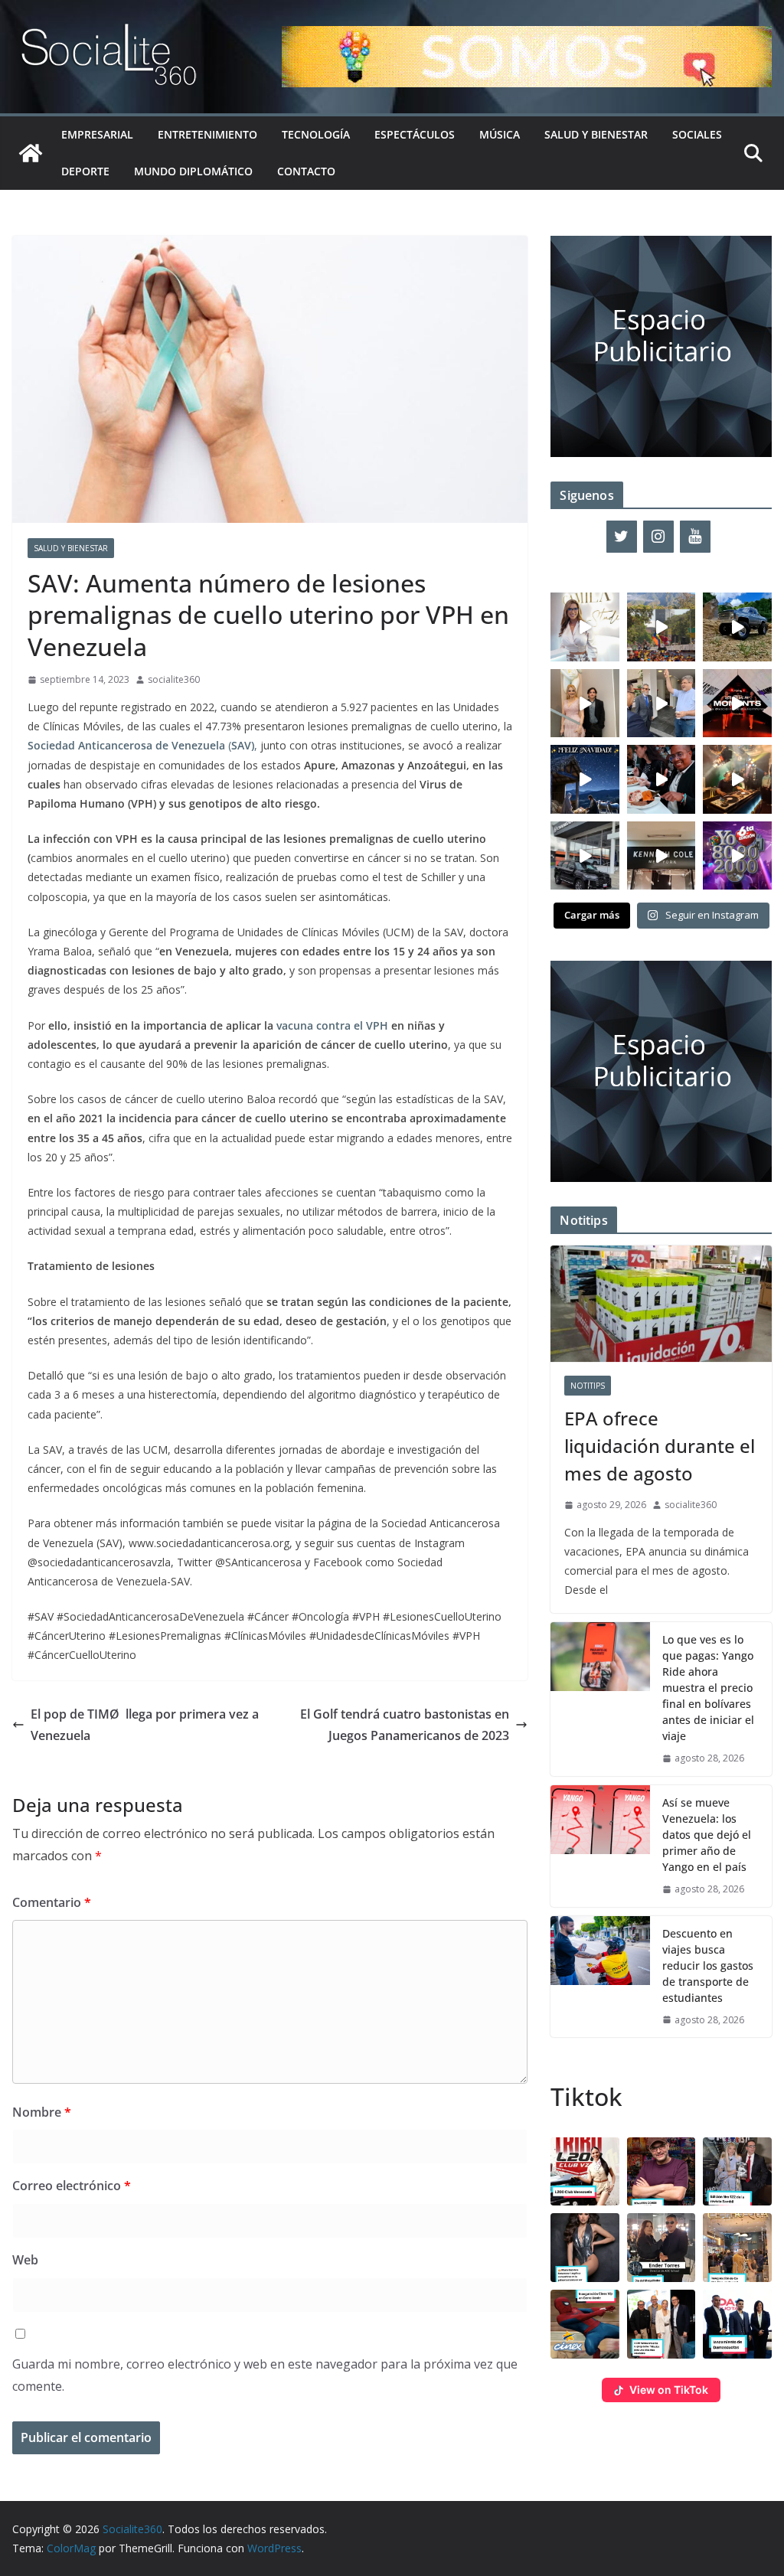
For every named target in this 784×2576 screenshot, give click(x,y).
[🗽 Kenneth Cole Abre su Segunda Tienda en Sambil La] (661, 856)
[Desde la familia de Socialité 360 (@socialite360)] (585, 779)
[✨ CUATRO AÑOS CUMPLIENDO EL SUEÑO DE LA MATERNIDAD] (585, 704)
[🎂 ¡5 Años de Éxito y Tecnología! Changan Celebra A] (585, 856)
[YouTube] (695, 537)
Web (25, 2260)
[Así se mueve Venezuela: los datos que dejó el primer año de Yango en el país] (600, 1846)
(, (142, 745)
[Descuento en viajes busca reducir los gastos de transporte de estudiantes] (600, 1977)
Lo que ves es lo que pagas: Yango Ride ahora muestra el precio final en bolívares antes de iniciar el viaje (708, 1688)
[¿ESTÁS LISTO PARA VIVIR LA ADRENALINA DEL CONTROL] (737, 627)
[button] (585, 2172)
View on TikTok (669, 2390)
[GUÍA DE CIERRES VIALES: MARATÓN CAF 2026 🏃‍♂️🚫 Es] (661, 627)
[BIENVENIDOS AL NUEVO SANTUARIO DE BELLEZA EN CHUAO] (585, 627)
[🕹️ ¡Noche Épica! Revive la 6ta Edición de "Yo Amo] (737, 779)
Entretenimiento (207, 134)
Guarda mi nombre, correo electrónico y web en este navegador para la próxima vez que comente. (265, 2375)
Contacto (306, 171)
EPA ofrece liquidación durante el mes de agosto (660, 1446)
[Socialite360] (31, 153)
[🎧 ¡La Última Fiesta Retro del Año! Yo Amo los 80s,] (737, 856)
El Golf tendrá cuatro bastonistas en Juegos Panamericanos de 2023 (405, 1725)
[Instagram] (658, 537)
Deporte (85, 171)
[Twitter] (622, 537)
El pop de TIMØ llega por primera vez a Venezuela (145, 1725)
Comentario (52, 1902)
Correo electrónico (72, 2186)
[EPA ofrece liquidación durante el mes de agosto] (661, 1304)
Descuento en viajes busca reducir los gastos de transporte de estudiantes (708, 1965)
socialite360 (174, 679)
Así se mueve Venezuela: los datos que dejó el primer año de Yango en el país (707, 1835)
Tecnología (316, 134)
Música (500, 134)
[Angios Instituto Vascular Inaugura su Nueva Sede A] (661, 704)
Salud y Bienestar (596, 134)
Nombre (42, 2112)
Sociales (697, 134)
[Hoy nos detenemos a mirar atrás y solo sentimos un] (737, 704)
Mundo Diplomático (193, 171)
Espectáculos (415, 134)
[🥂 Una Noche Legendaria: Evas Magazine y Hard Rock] (661, 779)
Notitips (588, 1386)
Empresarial (97, 134)
